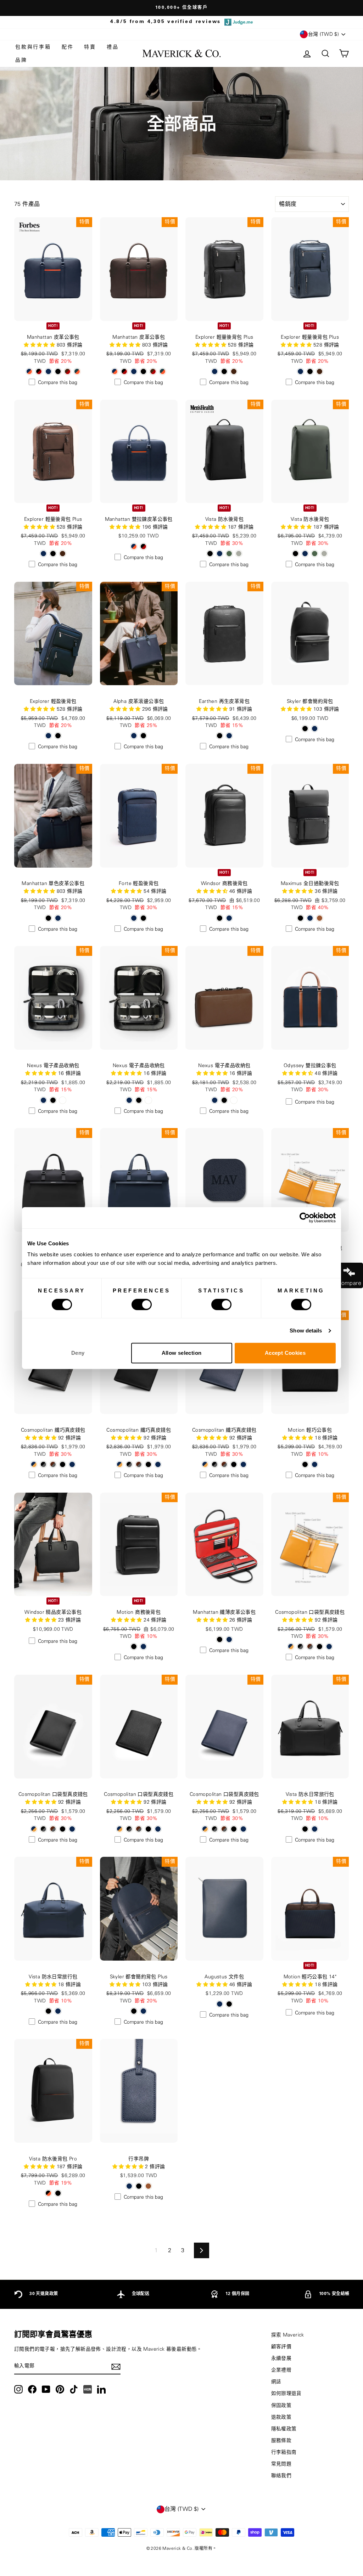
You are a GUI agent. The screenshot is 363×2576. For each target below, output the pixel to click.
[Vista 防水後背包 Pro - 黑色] (58, 2193)
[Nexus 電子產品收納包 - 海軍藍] (43, 1100)
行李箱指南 (284, 2452)
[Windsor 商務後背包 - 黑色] (220, 918)
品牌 (21, 60)
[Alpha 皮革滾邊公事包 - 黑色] (143, 736)
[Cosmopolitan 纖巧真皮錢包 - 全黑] (63, 1464)
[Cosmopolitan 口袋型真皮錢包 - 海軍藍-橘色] (291, 1647)
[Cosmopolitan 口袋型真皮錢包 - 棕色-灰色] (310, 1647)
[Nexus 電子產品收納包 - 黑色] (53, 1100)
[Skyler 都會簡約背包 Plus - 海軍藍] (143, 2011)
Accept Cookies (285, 1353)
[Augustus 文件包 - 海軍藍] (220, 2004)
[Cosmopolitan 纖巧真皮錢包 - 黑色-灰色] (43, 1464)
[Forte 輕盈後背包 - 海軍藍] (134, 918)
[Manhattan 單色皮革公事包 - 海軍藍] (58, 918)
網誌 (276, 2382)
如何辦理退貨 (286, 2394)
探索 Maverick (288, 2335)
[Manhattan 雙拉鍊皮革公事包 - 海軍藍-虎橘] (134, 546)
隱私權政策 (284, 2429)
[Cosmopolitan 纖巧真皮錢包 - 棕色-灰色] (53, 1464)
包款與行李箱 (33, 47)
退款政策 (281, 2417)
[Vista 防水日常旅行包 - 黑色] (305, 1829)
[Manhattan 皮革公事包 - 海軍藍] (48, 371)
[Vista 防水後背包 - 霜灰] (239, 554)
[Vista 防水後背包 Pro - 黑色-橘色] (48, 2193)
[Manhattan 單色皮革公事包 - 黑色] (48, 918)
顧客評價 (281, 2347)
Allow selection (182, 1353)
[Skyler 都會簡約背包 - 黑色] (305, 729)
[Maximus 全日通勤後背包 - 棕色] (320, 918)
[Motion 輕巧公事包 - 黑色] (305, 1464)
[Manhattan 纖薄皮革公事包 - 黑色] (220, 1639)
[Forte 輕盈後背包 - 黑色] (143, 918)
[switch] (142, 1304)
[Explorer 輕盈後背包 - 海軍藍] (48, 736)
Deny (78, 1353)
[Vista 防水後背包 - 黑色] (210, 554)
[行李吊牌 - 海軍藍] (129, 2186)
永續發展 (281, 2358)
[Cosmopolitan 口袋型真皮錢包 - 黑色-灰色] (300, 1647)
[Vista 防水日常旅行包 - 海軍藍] (315, 1829)
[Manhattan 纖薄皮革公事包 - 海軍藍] (229, 1639)
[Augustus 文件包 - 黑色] (229, 2004)
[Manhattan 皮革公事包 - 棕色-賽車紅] (68, 371)
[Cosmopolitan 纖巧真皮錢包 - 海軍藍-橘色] (34, 1464)
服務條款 (281, 2441)
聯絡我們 (281, 2476)
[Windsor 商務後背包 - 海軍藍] (229, 918)
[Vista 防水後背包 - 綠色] (229, 554)
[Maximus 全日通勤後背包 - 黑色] (300, 918)
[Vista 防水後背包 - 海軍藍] (220, 554)
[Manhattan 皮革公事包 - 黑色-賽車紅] (39, 371)
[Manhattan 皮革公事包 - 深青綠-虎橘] (77, 371)
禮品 (113, 47)
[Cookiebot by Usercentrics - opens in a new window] (305, 1218)
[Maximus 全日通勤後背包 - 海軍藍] (310, 918)
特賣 (90, 47)
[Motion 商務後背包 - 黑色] (134, 1647)
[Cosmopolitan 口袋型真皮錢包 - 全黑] (320, 1647)
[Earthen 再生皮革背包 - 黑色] (220, 736)
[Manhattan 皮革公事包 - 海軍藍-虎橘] (29, 371)
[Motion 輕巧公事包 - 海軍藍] (315, 1464)
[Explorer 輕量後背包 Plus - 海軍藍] (215, 371)
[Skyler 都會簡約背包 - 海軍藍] (315, 729)
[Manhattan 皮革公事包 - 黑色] (58, 371)
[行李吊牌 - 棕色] (148, 2186)
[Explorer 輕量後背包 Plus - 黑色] (224, 371)
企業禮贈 (281, 2370)
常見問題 (281, 2464)
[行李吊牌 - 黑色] (139, 2186)
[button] (126, 527)
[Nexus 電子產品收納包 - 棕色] (63, 1100)
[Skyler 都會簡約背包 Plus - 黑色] (134, 2011)
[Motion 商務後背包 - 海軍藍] (143, 1647)
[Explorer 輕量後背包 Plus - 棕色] (234, 371)
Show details (306, 1331)
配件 (68, 47)
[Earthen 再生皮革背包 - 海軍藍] (229, 736)
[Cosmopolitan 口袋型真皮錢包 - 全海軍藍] (329, 1647)
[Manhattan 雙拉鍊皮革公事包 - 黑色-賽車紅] (143, 546)
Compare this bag (58, 383)
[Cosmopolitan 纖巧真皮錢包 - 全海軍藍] (72, 1464)
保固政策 (281, 2406)
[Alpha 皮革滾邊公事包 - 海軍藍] (134, 736)
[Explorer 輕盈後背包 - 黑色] (58, 736)
